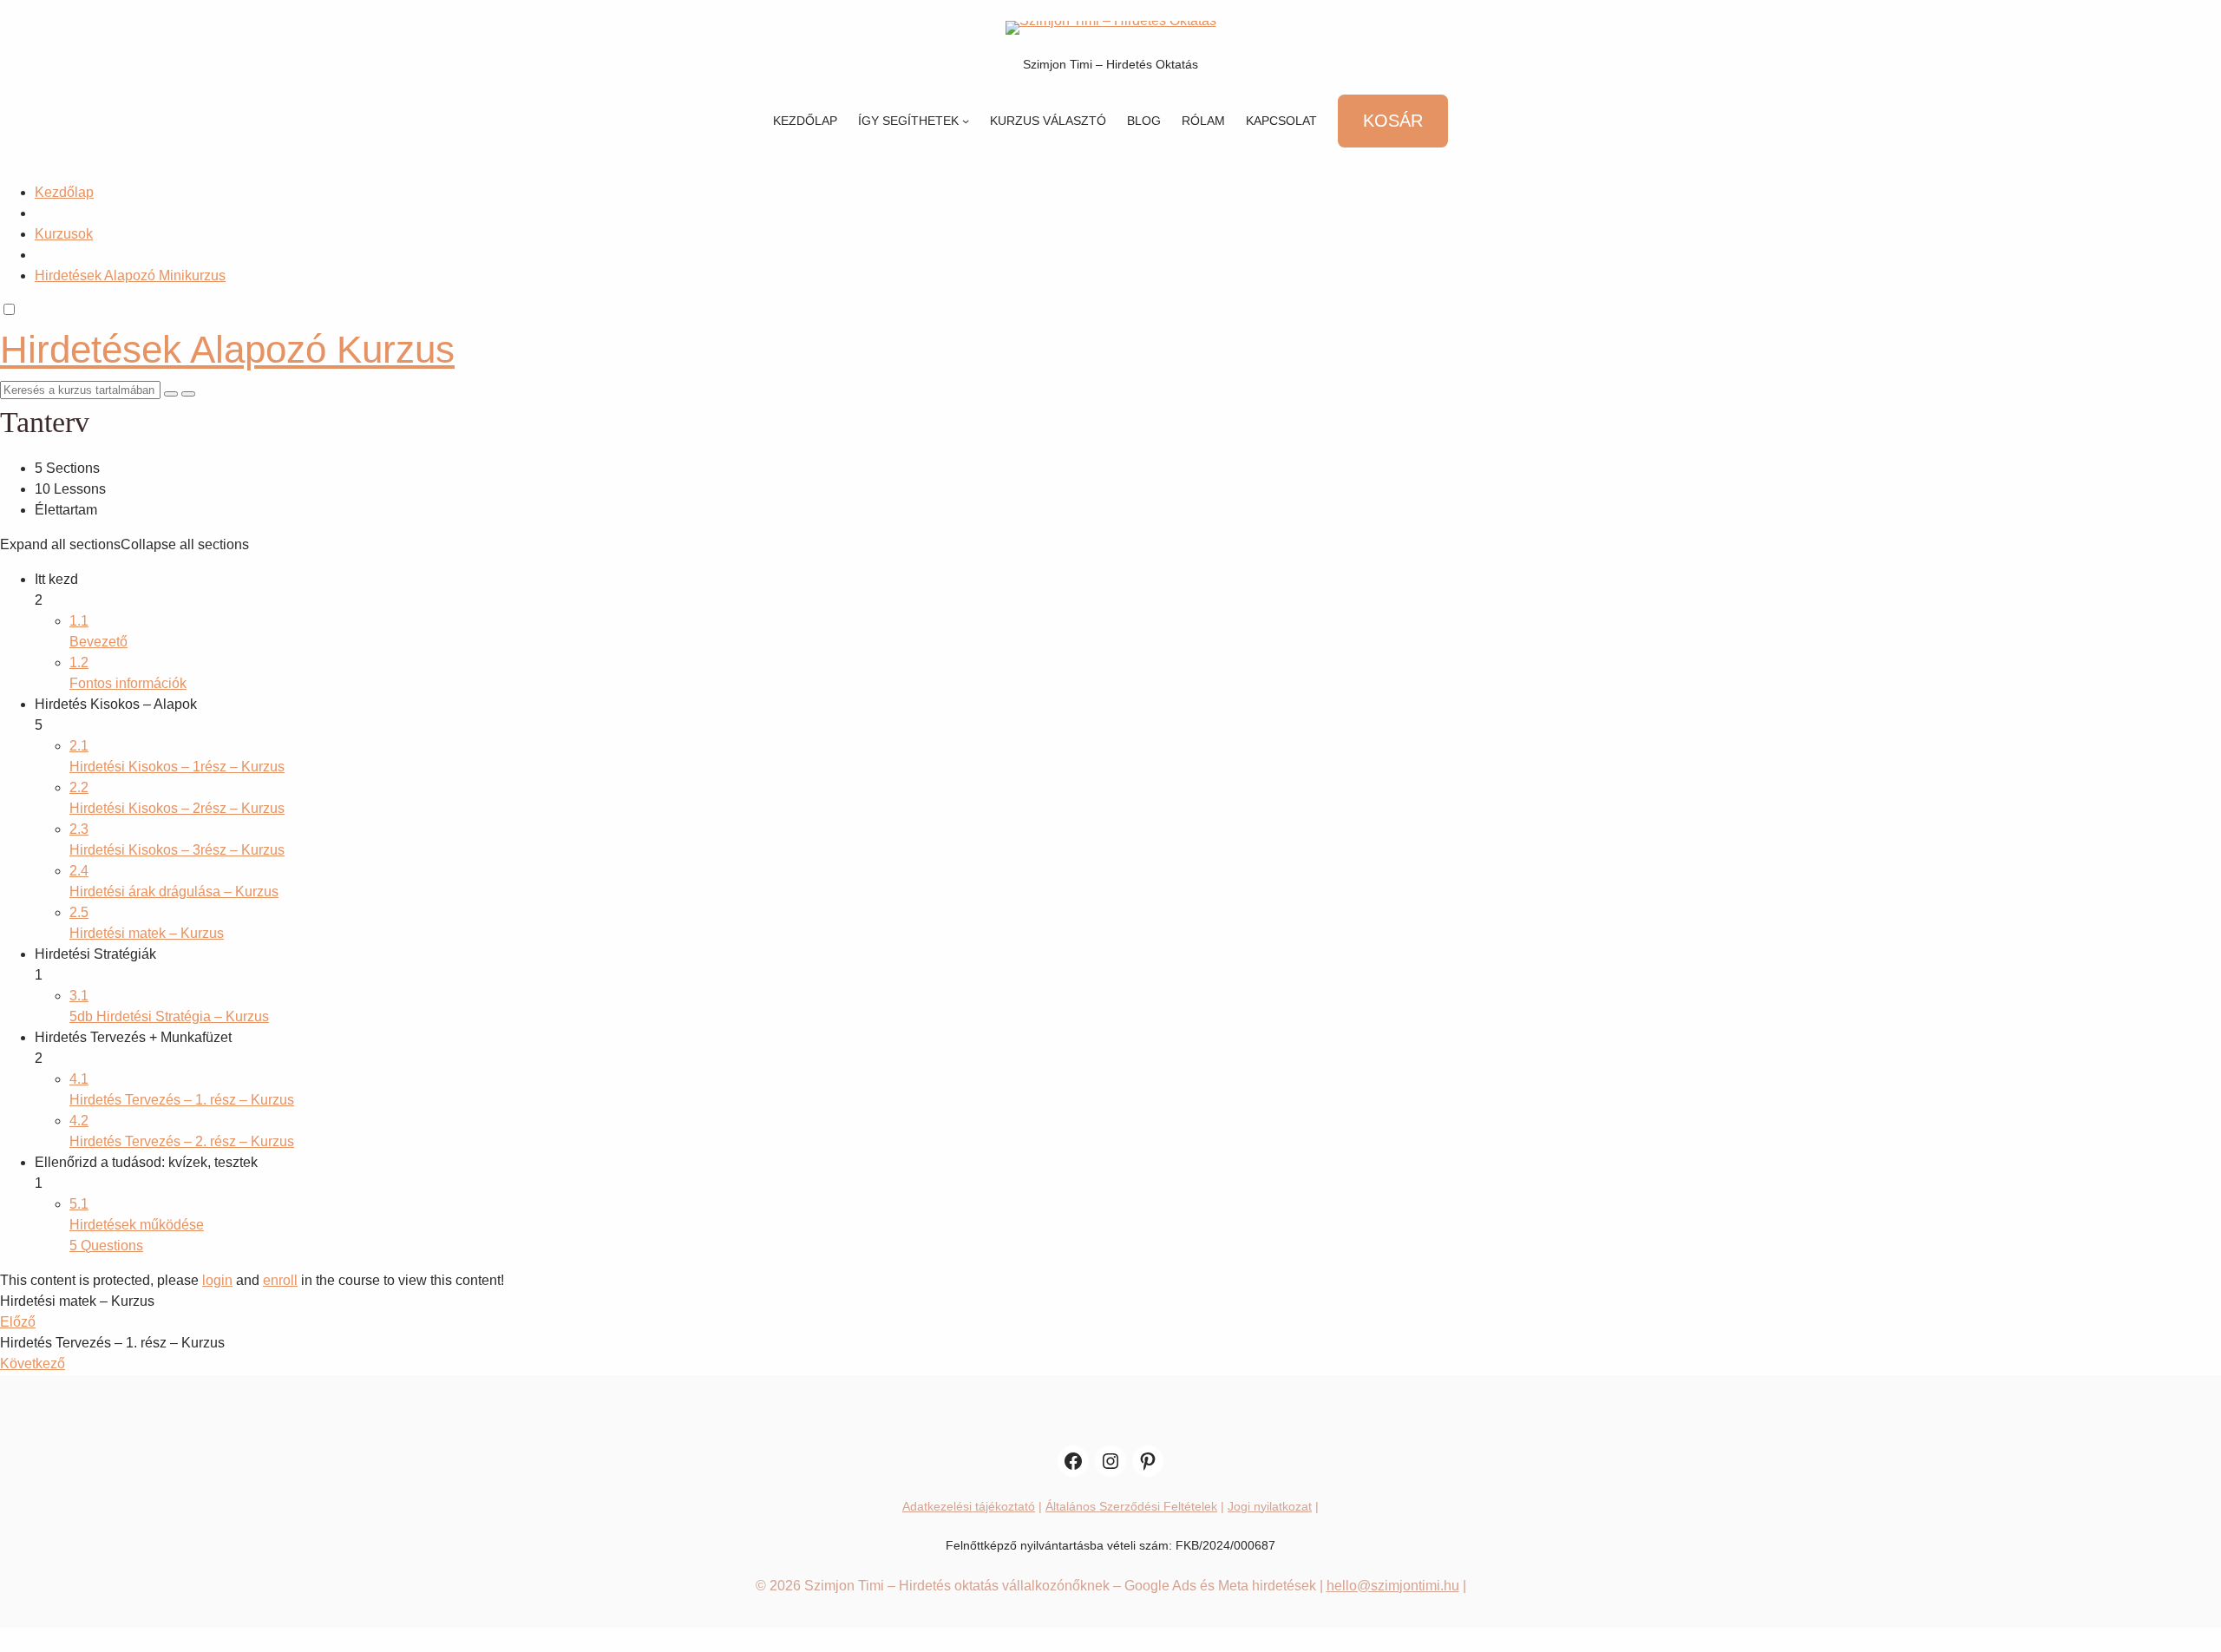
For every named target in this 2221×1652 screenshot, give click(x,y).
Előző (18, 1322)
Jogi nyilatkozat (1270, 1506)
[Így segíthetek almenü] (966, 121)
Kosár (1393, 121)
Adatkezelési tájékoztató (969, 1506)
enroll (280, 1280)
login (217, 1280)
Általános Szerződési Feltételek (1131, 1506)
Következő (33, 1364)
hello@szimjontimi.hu (1393, 1586)
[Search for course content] (171, 394)
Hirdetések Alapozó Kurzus (227, 349)
